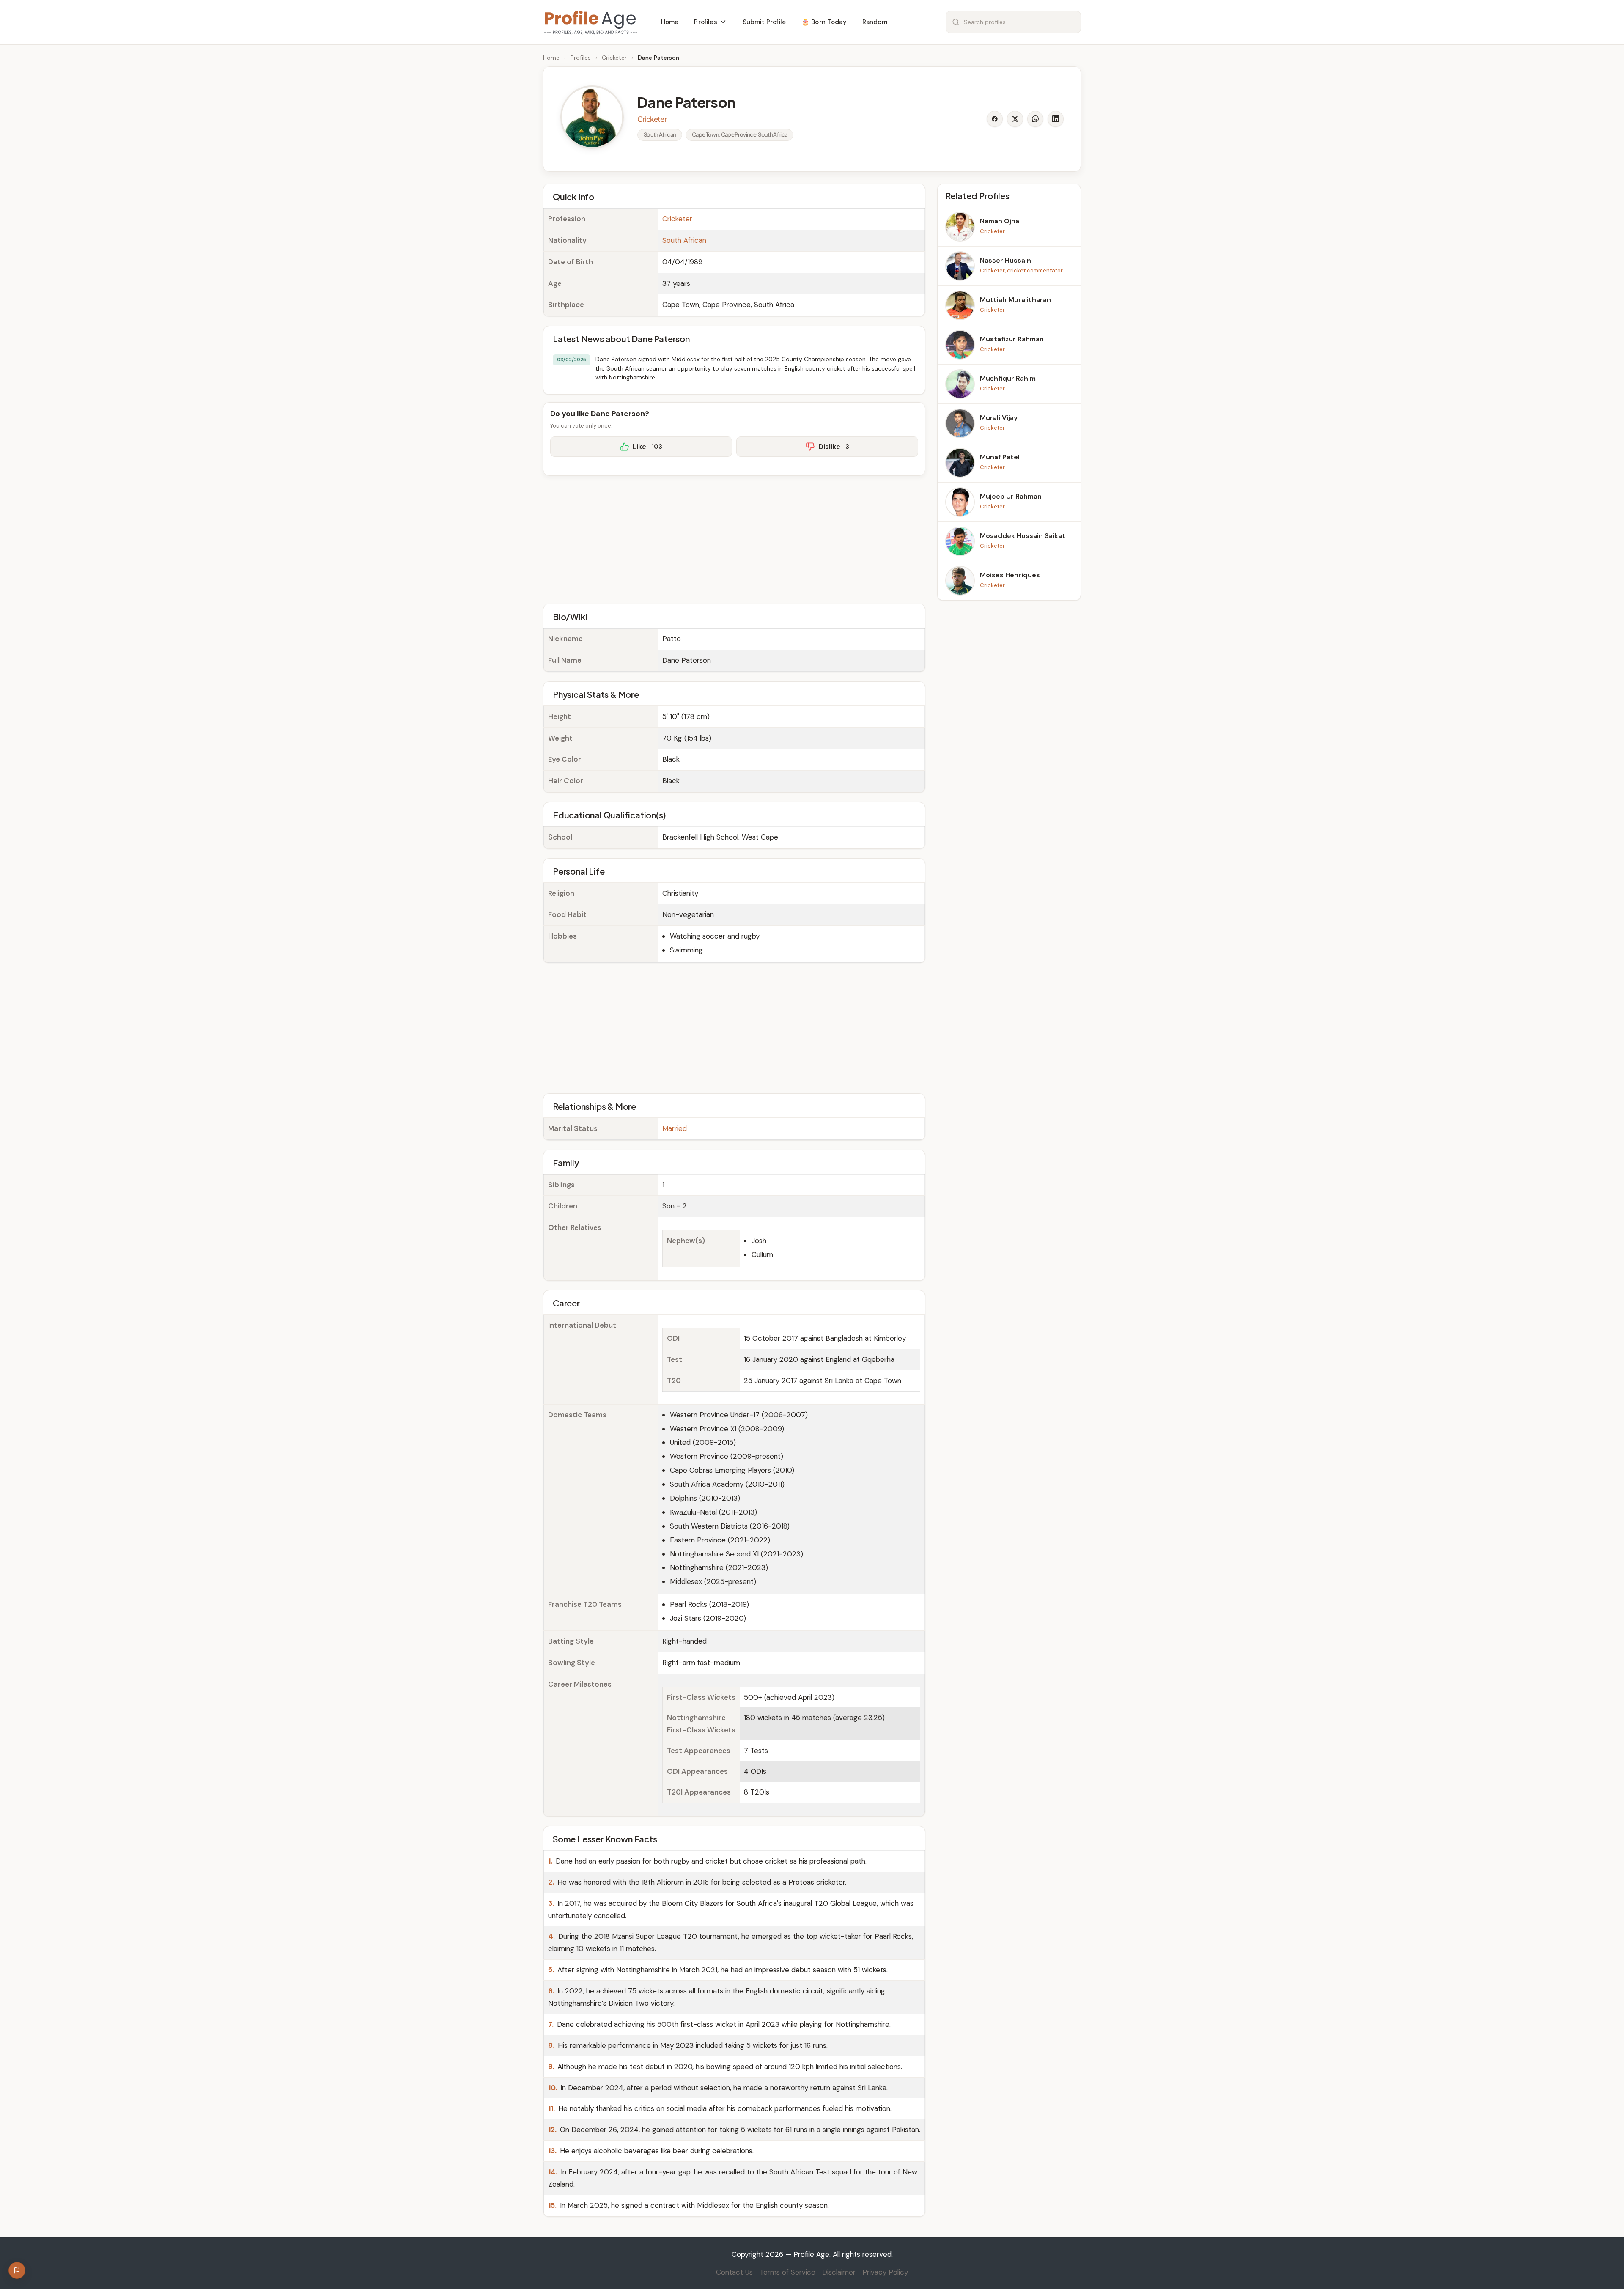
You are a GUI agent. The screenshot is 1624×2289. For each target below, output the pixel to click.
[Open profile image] (592, 117)
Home (551, 58)
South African (684, 240)
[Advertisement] (734, 538)
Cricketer (614, 58)
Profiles (581, 58)
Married (675, 1128)
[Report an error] (17, 2270)
